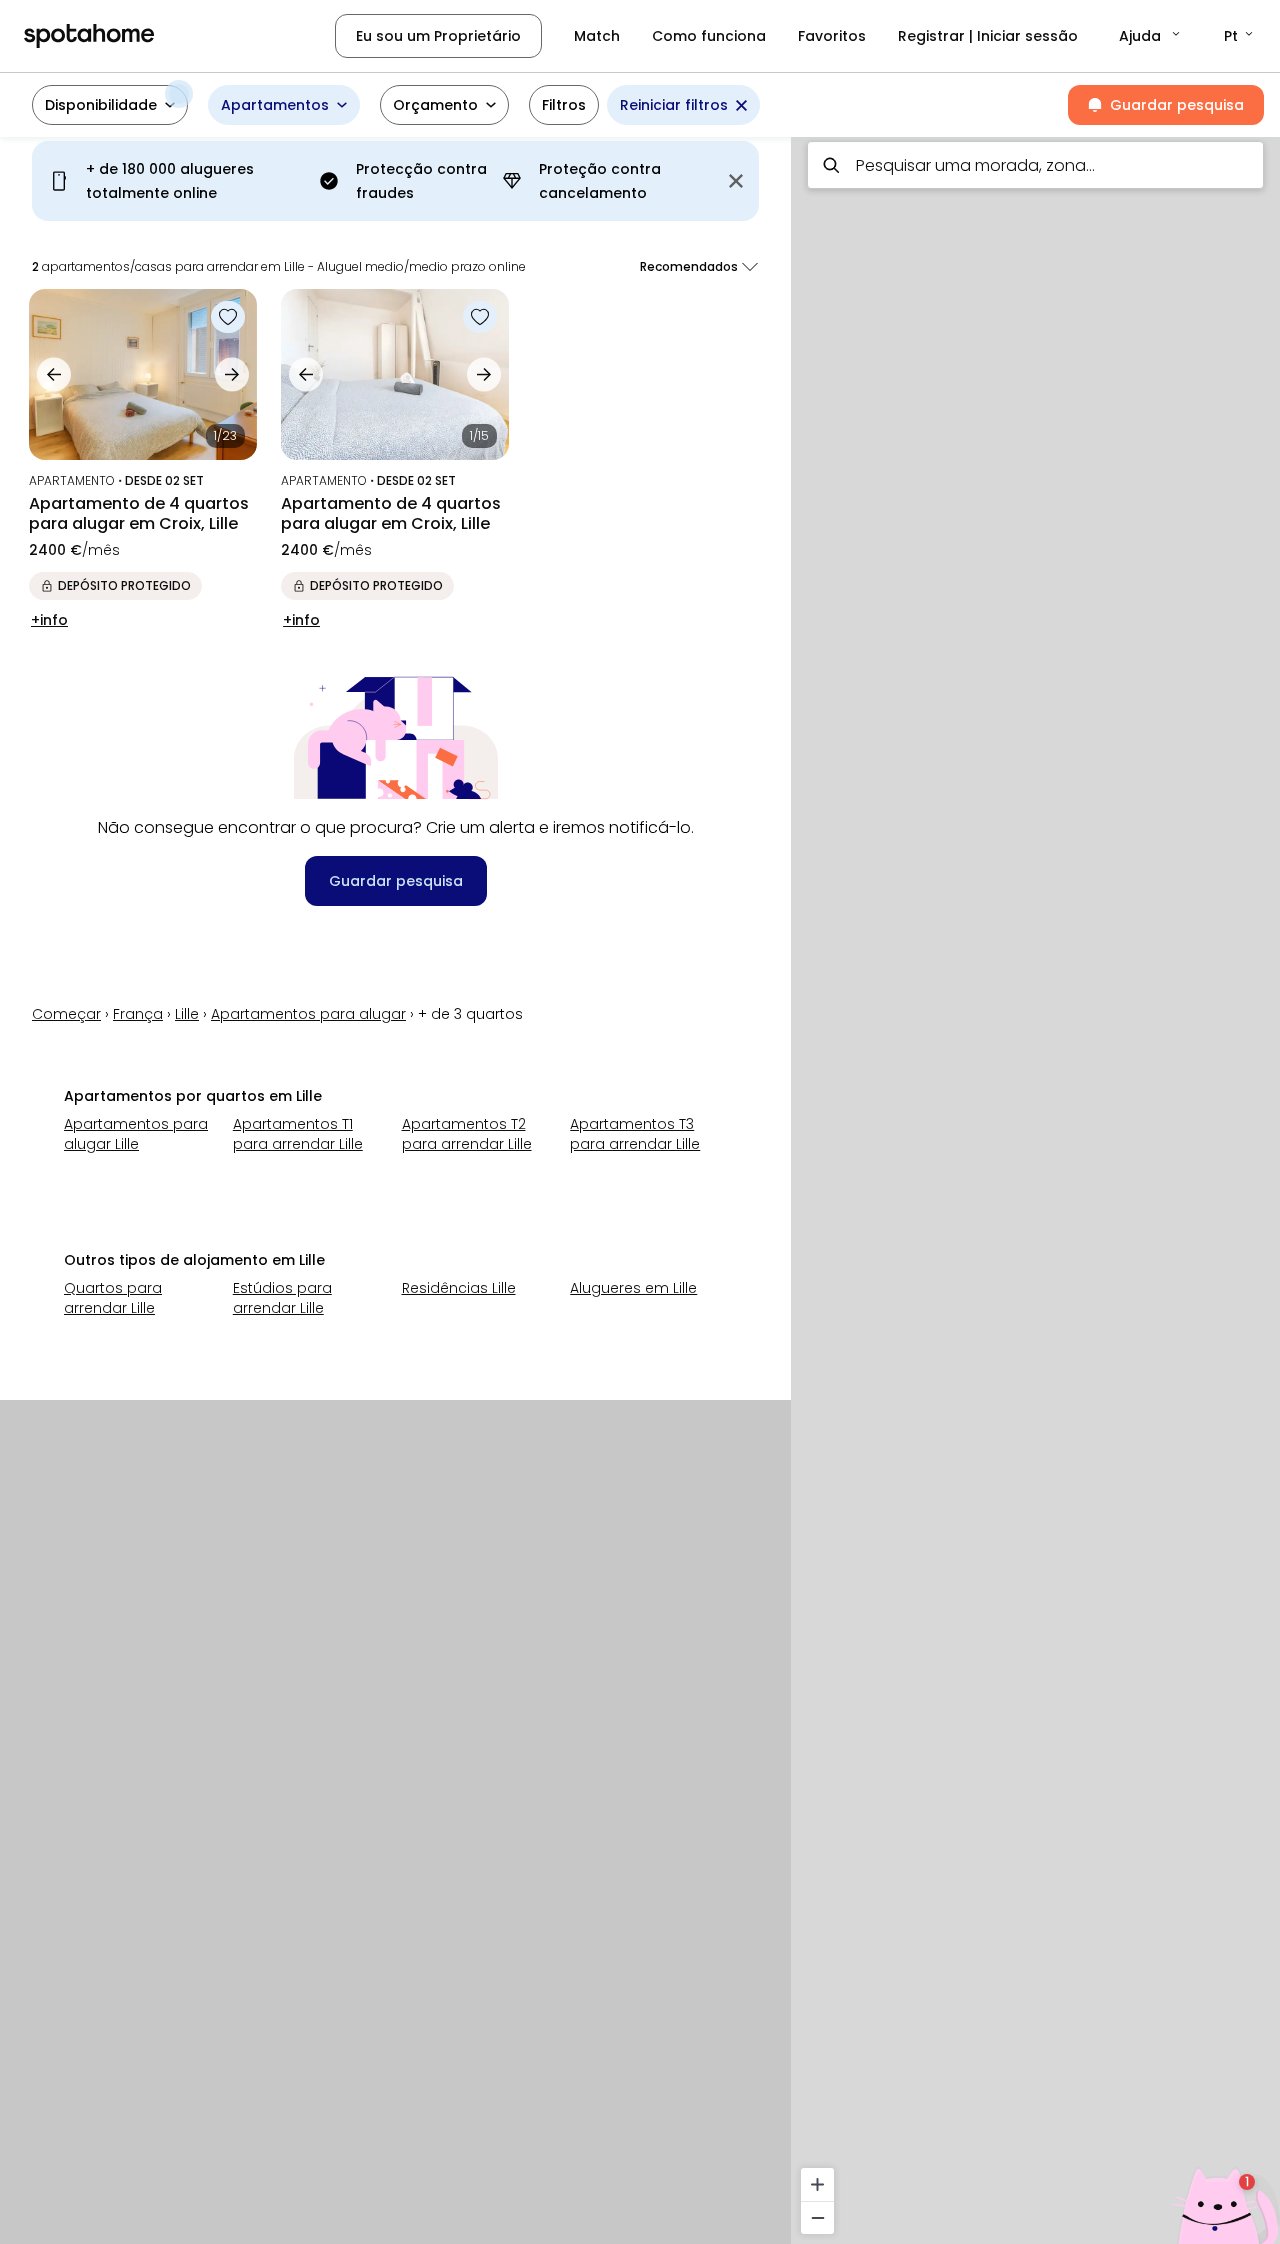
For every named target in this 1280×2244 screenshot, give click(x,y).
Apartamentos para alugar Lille (136, 1134)
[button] (1151, 36)
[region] (1035, 1184)
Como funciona (709, 36)
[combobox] (1035, 165)
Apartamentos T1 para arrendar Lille (298, 1134)
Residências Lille (459, 1288)
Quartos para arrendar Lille (113, 1298)
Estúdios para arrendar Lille (282, 1298)
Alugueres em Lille (633, 1288)
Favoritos (832, 36)
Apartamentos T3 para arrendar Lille (635, 1134)
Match (597, 36)
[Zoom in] (817, 2184)
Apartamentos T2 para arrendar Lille (467, 1134)
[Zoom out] (817, 2217)
